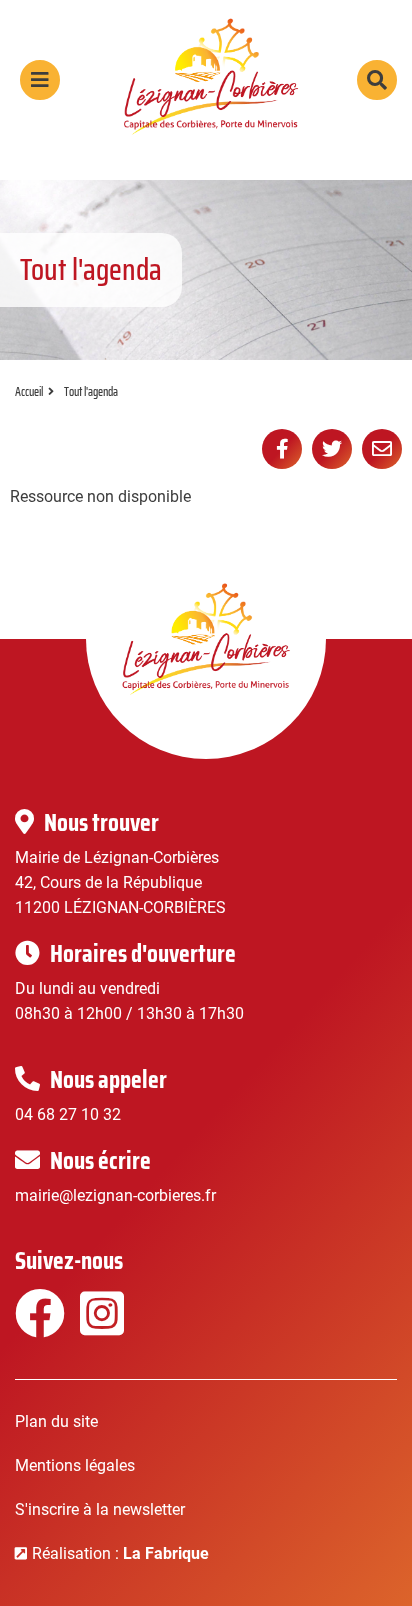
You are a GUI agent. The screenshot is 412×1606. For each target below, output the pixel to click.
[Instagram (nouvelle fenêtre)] (102, 1326)
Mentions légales (75, 1465)
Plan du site (56, 1421)
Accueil (29, 391)
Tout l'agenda (91, 391)
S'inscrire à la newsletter (100, 1509)
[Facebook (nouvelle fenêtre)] (37, 1326)
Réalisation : (120, 1553)
